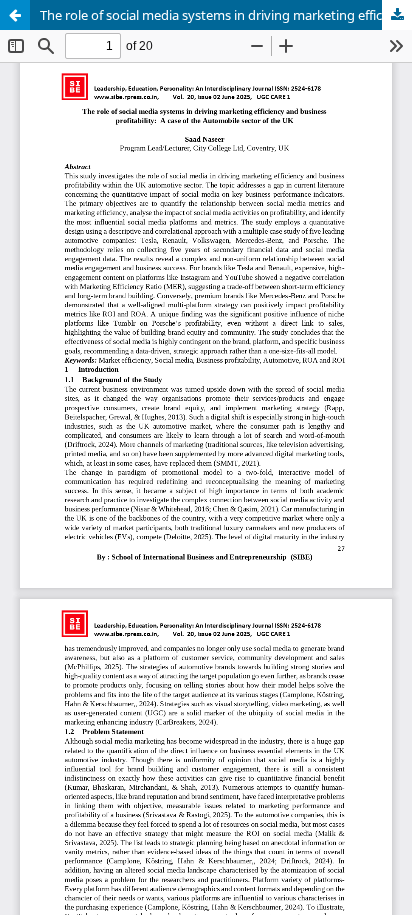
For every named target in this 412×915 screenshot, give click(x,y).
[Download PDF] (397, 15)
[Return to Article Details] (15, 15)
